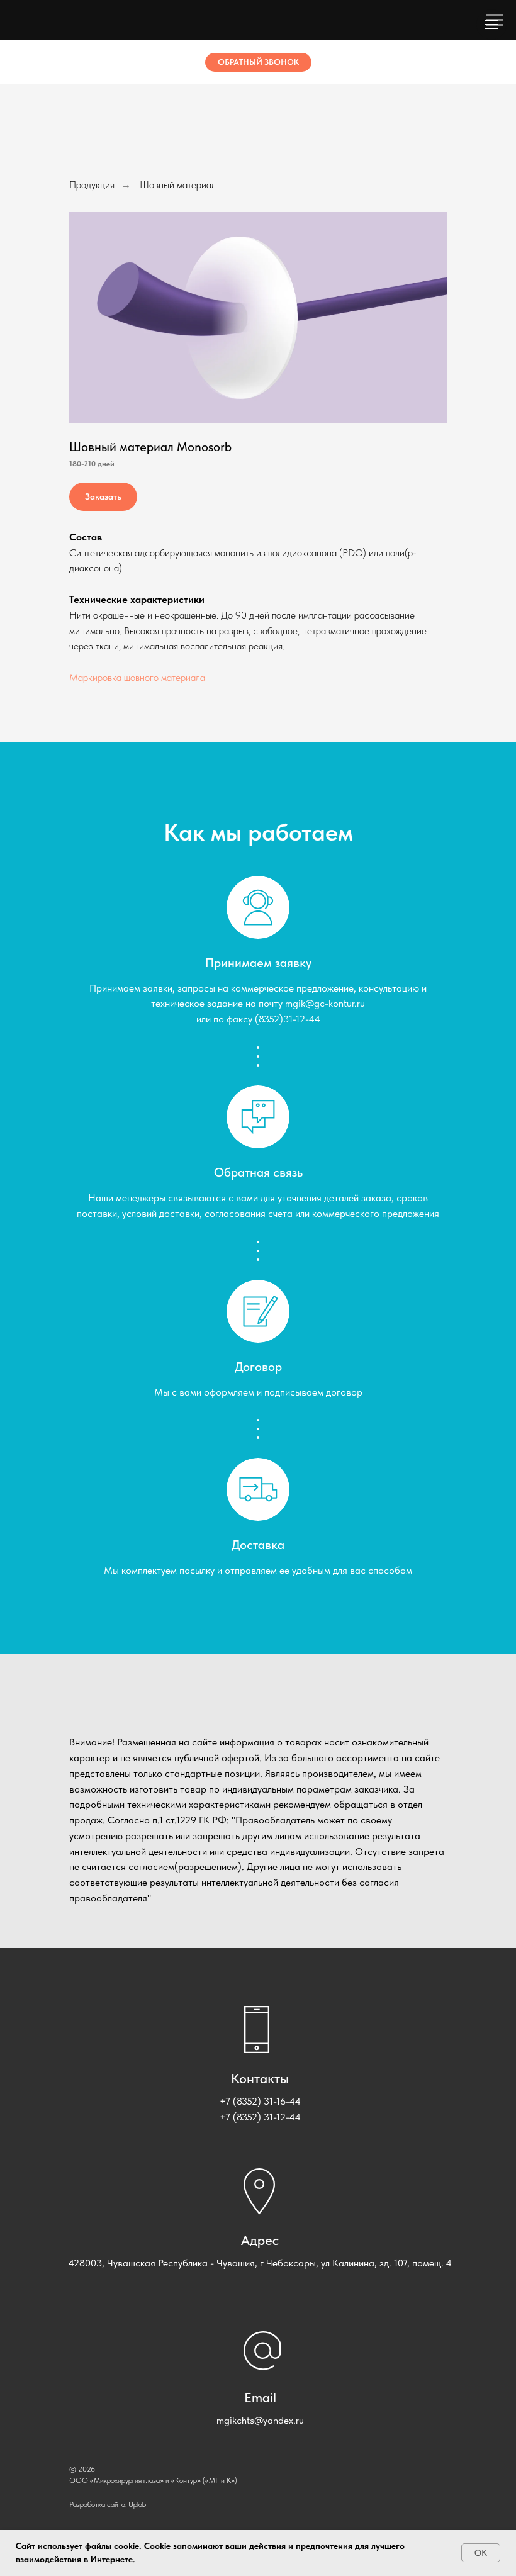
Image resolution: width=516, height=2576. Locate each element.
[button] (258, 62)
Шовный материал (178, 185)
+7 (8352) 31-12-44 (260, 2117)
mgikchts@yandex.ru (260, 2420)
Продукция (92, 185)
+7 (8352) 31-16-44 (260, 2101)
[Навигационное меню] (491, 25)
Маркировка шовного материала (137, 677)
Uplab (137, 2504)
